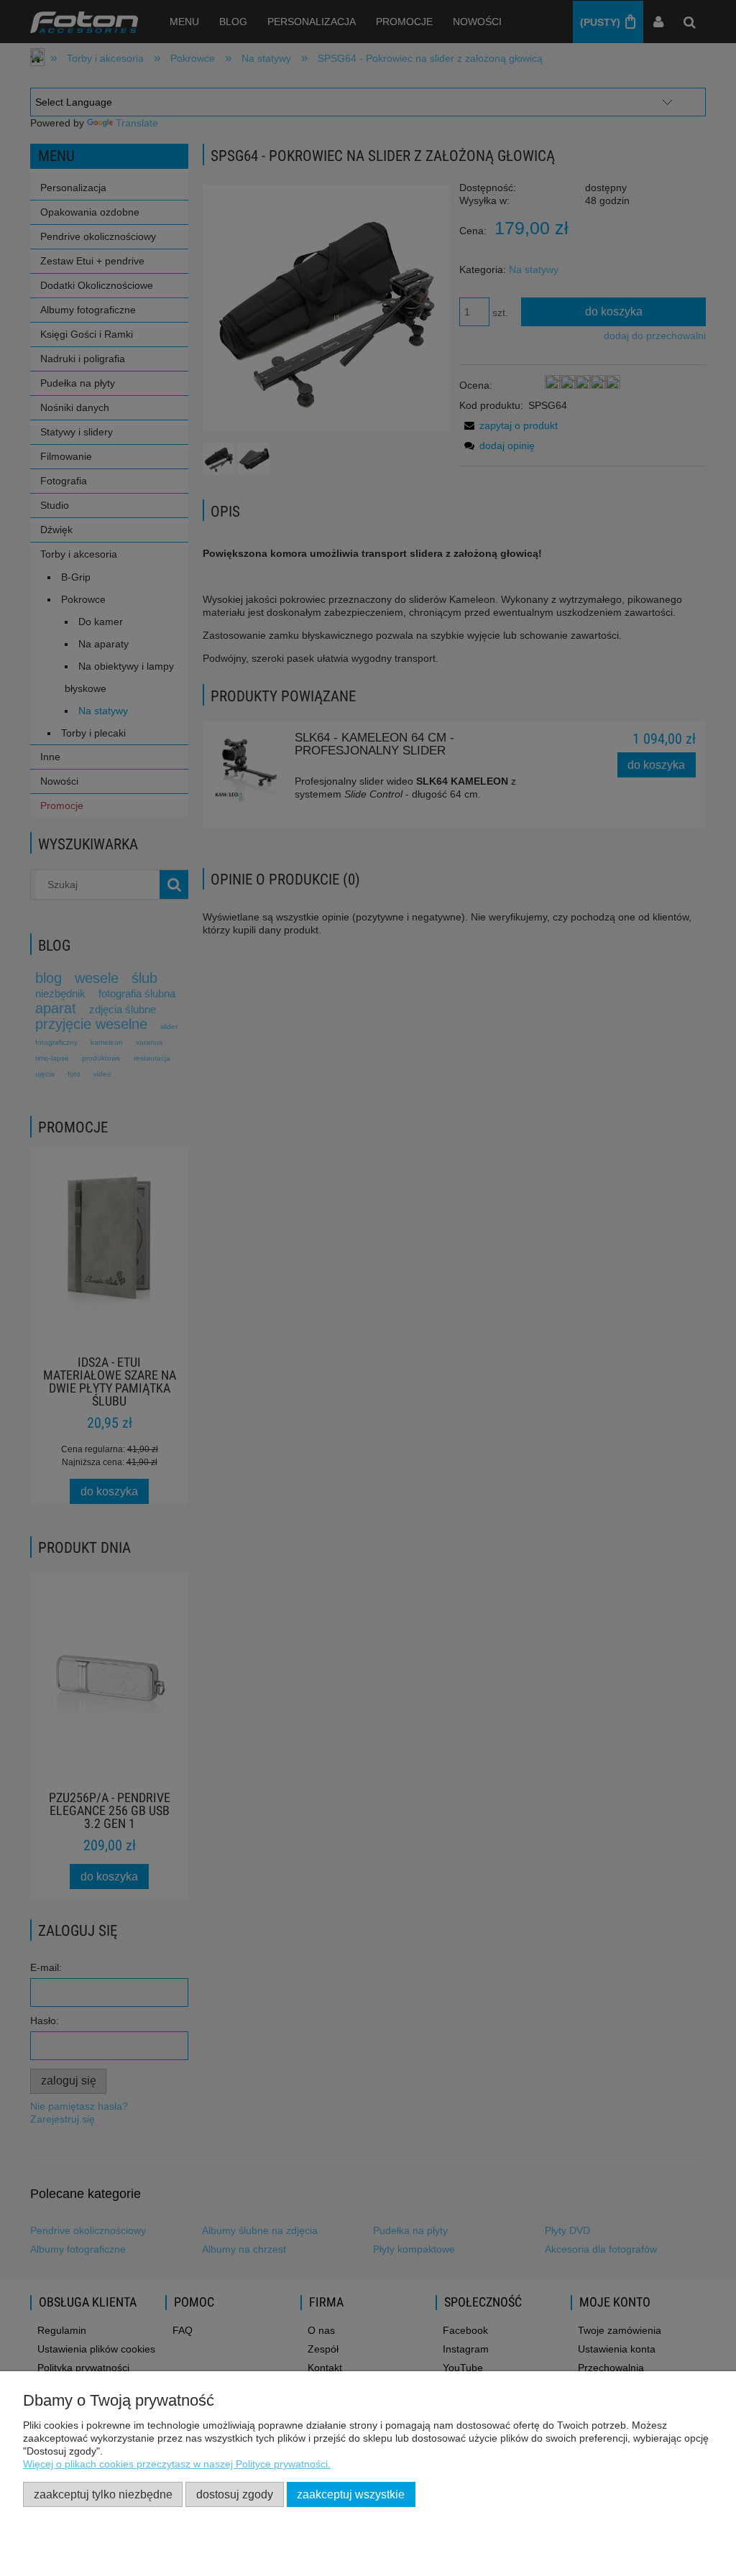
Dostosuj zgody (235, 2494)
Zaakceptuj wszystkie (351, 2494)
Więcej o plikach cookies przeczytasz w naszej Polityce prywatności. (177, 2464)
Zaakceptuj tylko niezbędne (103, 2494)
